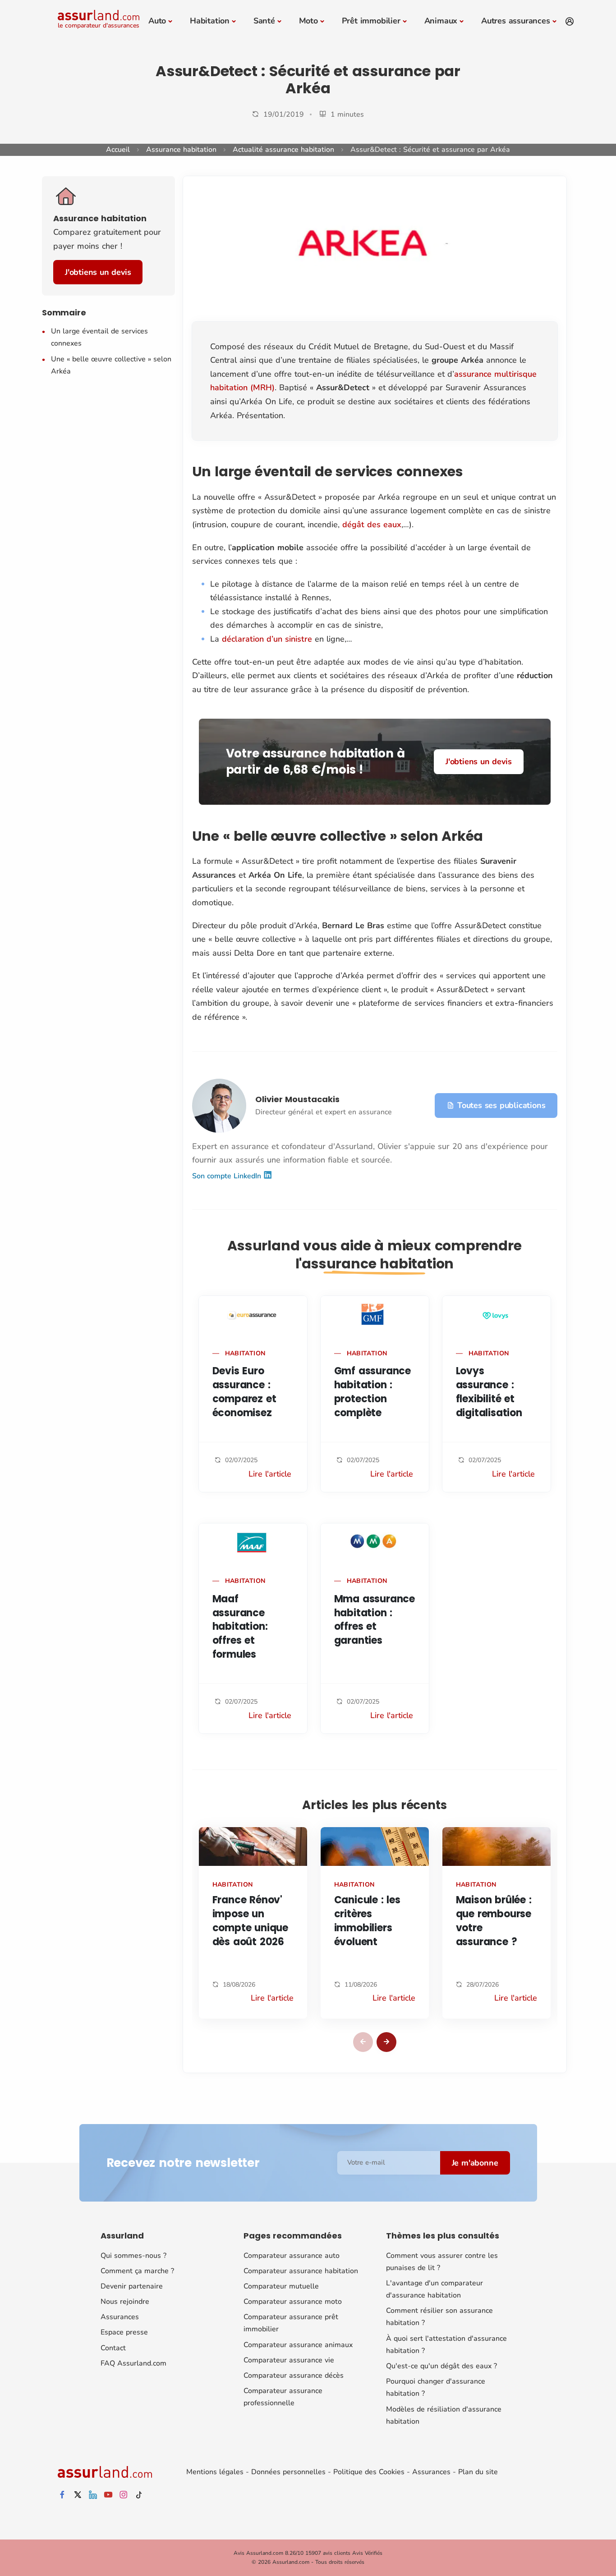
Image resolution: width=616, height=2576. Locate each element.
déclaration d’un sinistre (267, 639)
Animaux (441, 21)
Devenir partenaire (132, 2286)
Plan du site (478, 2472)
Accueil (118, 150)
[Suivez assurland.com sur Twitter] (78, 2495)
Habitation (210, 21)
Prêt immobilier (371, 21)
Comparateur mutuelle (281, 2286)
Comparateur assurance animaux (298, 2345)
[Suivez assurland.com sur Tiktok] (139, 2495)
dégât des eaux (372, 524)
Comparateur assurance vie (289, 2360)
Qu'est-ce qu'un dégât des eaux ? (441, 2366)
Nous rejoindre (125, 2302)
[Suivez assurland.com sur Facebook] (62, 2495)
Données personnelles (288, 2472)
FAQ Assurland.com (133, 2363)
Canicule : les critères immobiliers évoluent (367, 1921)
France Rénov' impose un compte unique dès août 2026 (250, 1921)
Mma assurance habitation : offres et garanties (375, 1620)
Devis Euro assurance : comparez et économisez (244, 1392)
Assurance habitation (181, 150)
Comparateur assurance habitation (301, 2271)
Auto (157, 21)
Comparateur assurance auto (292, 2256)
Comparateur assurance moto (293, 2302)
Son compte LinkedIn (228, 1176)
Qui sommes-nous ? (133, 2256)
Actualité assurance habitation (283, 150)
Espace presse (124, 2332)
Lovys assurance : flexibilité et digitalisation (489, 1392)
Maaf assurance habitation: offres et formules (240, 1627)
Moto (308, 21)
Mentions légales (215, 2472)
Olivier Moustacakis (297, 1099)
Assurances (120, 2317)
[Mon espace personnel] (570, 22)
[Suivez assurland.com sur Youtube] (108, 2495)
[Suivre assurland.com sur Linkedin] (93, 2495)
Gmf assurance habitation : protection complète (372, 1392)
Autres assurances (516, 21)
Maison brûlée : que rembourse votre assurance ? (494, 1921)
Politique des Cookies (369, 2472)
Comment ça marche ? (137, 2271)
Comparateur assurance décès (294, 2375)
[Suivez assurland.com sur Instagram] (124, 2495)
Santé (264, 21)
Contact (113, 2348)
